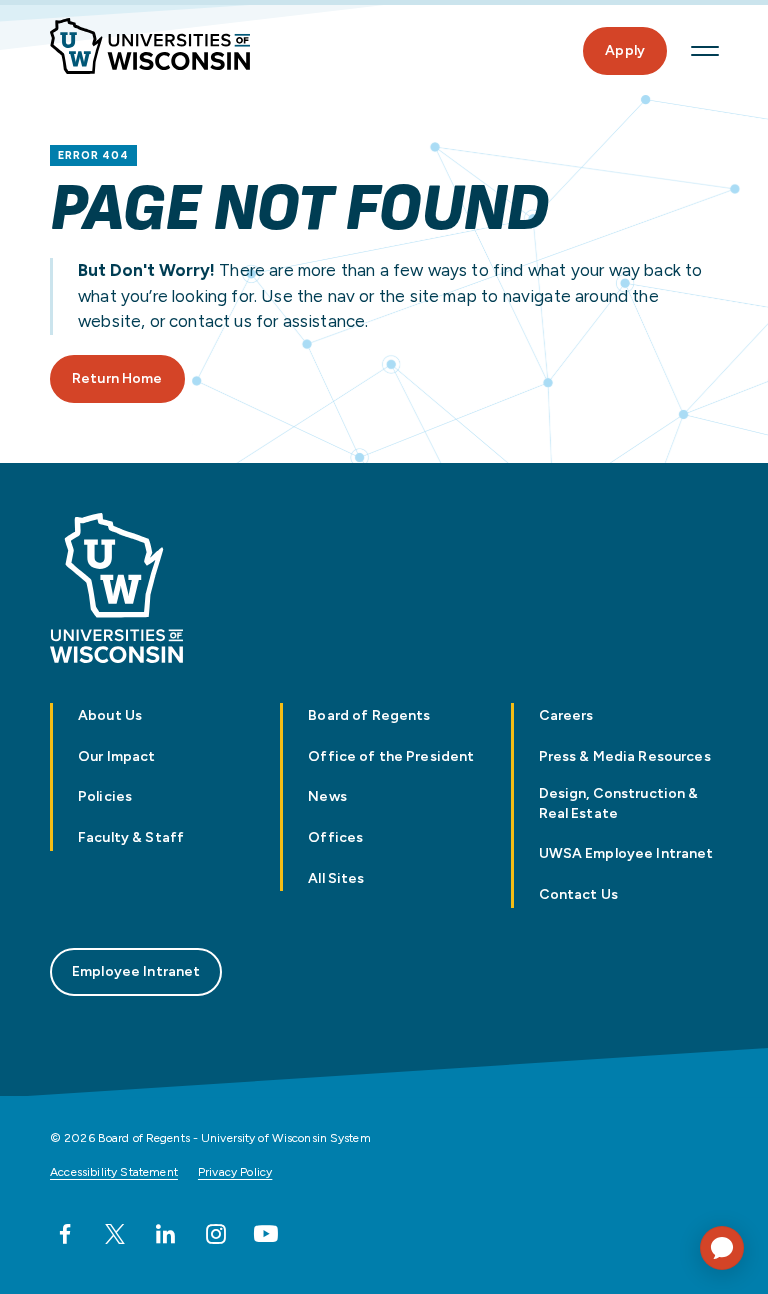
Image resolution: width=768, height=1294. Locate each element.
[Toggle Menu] (705, 51)
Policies (105, 796)
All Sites (336, 878)
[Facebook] (65, 1234)
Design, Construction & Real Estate (619, 803)
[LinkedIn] (165, 1234)
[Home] (150, 46)
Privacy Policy (235, 1172)
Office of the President (391, 756)
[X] (115, 1234)
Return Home (117, 378)
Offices (335, 837)
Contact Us (578, 894)
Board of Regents (369, 715)
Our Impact (116, 756)
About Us (110, 715)
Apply (625, 50)
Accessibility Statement (114, 1172)
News (327, 796)
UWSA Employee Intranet (626, 853)
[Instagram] (216, 1234)
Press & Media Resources (625, 756)
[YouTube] (266, 1234)
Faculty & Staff (131, 837)
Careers (566, 715)
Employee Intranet (136, 971)
